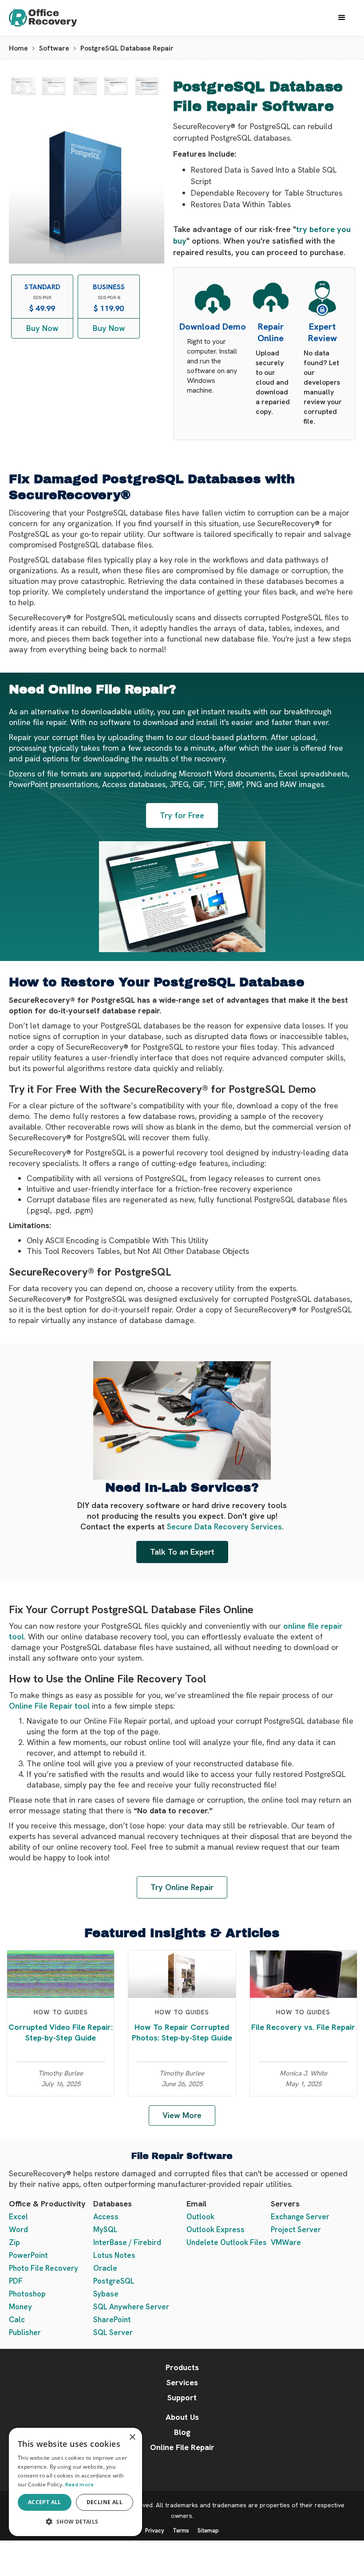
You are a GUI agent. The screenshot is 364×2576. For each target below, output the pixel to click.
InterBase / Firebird (127, 2242)
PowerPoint (28, 2255)
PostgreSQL (114, 2281)
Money (20, 2307)
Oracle (105, 2268)
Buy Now (42, 328)
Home (18, 48)
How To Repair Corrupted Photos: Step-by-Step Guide (182, 2032)
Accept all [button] (45, 2502)
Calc (17, 2320)
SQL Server (113, 2332)
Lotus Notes (114, 2255)
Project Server (296, 2229)
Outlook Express (216, 2229)
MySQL (105, 2229)
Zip (14, 2242)
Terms (181, 2531)
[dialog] (75, 2482)
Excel (18, 2217)
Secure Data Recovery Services (224, 1526)
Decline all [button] (105, 2502)
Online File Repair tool (49, 1706)
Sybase (106, 2294)
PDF (16, 2281)
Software (54, 48)
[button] (342, 18)
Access (106, 2217)
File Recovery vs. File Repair (303, 2027)
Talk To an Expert (182, 1552)
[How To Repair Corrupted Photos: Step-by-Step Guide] (182, 1973)
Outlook (200, 2217)
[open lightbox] (23, 86)
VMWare (286, 2242)
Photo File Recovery (44, 2268)
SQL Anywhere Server (131, 2307)
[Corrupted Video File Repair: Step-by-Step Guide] (61, 1973)
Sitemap (208, 2531)
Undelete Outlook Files (227, 2242)
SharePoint (112, 2320)
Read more (80, 2485)
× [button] (132, 2437)
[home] (51, 18)
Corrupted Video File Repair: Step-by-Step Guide (61, 2032)
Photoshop (27, 2294)
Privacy (155, 2531)
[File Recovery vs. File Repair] (303, 1973)
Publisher (25, 2332)
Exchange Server (300, 2217)
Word (18, 2229)
